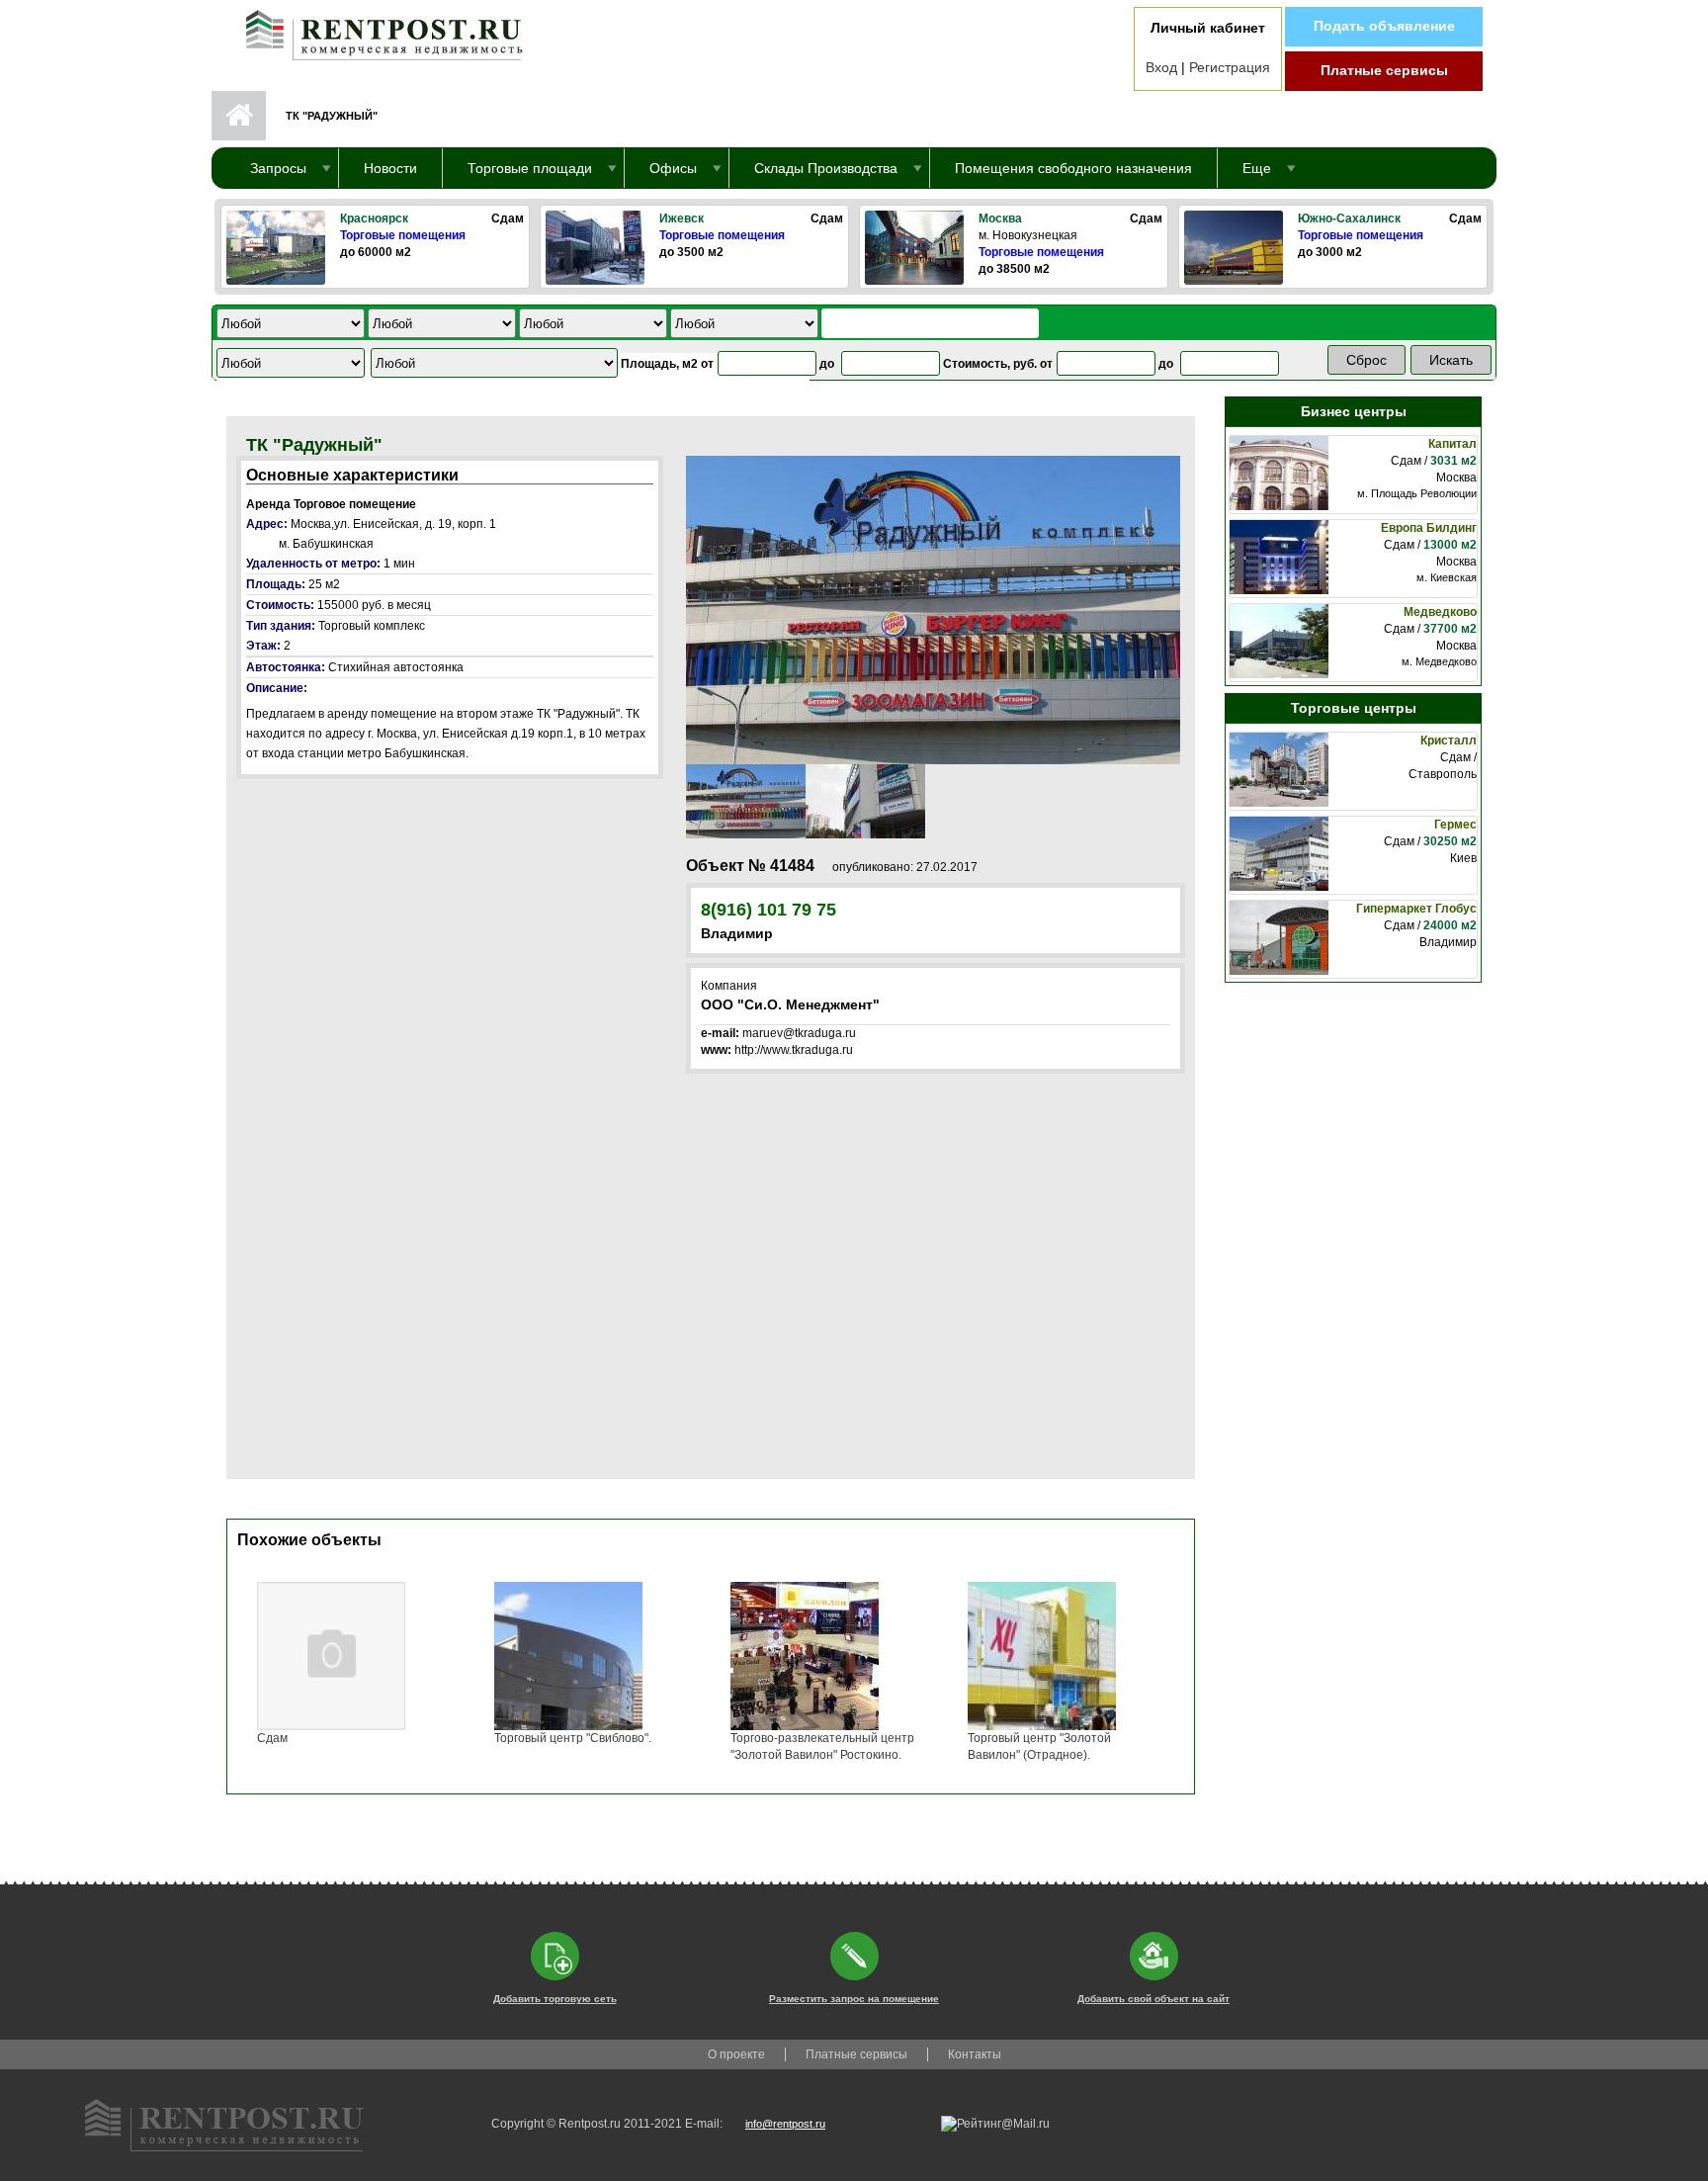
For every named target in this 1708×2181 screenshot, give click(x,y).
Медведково (1440, 612)
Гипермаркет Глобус (1416, 909)
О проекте (736, 2054)
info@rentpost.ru (785, 2124)
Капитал (1452, 444)
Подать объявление (1384, 26)
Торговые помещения (403, 235)
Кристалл (1449, 741)
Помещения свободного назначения (1073, 168)
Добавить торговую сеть (555, 1999)
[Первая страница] (375, 31)
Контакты (975, 2054)
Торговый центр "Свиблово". (573, 1738)
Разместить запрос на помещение (854, 1999)
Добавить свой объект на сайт (1153, 1999)
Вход (1161, 67)
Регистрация (1230, 67)
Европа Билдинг (1429, 528)
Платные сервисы (1384, 70)
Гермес (1455, 825)
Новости (390, 168)
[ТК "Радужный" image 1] (933, 609)
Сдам (272, 1738)
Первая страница (239, 116)
